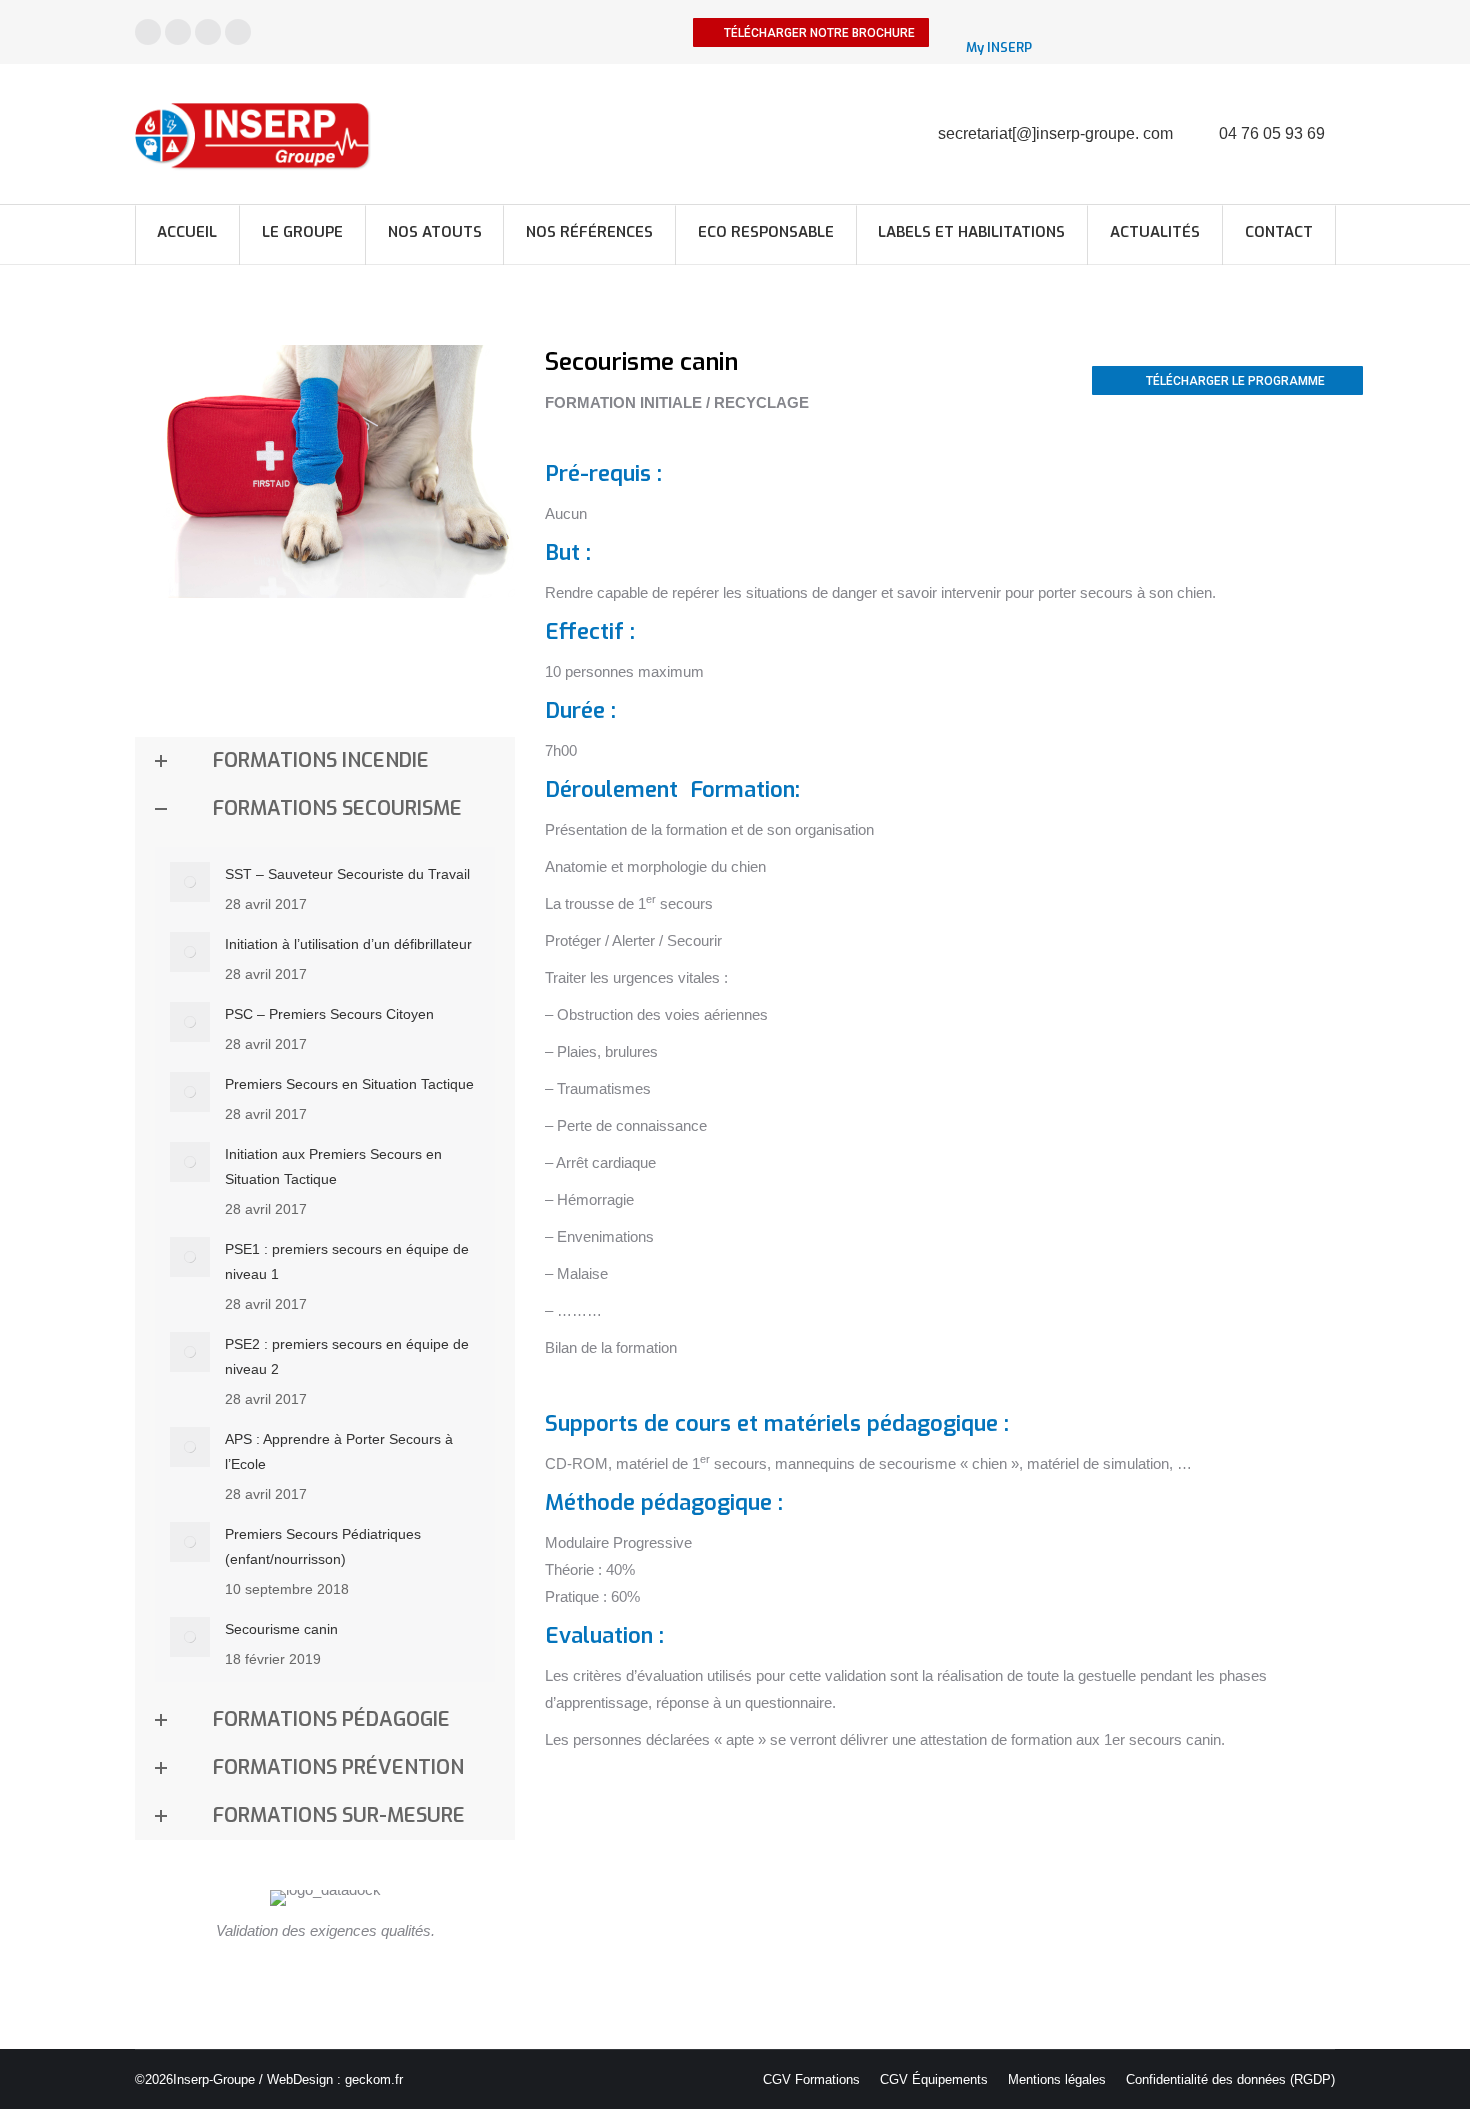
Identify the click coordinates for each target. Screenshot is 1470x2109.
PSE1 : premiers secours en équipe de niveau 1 (347, 1261)
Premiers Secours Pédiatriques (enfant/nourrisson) (323, 1546)
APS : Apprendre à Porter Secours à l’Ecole (339, 1451)
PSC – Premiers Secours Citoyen (329, 1014)
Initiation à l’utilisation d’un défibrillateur (348, 944)
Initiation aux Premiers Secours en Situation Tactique (333, 1166)
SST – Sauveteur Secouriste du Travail (347, 874)
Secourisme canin (281, 1629)
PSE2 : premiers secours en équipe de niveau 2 (347, 1356)
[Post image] (190, 882)
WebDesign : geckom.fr (335, 2079)
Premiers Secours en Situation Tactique (349, 1084)
